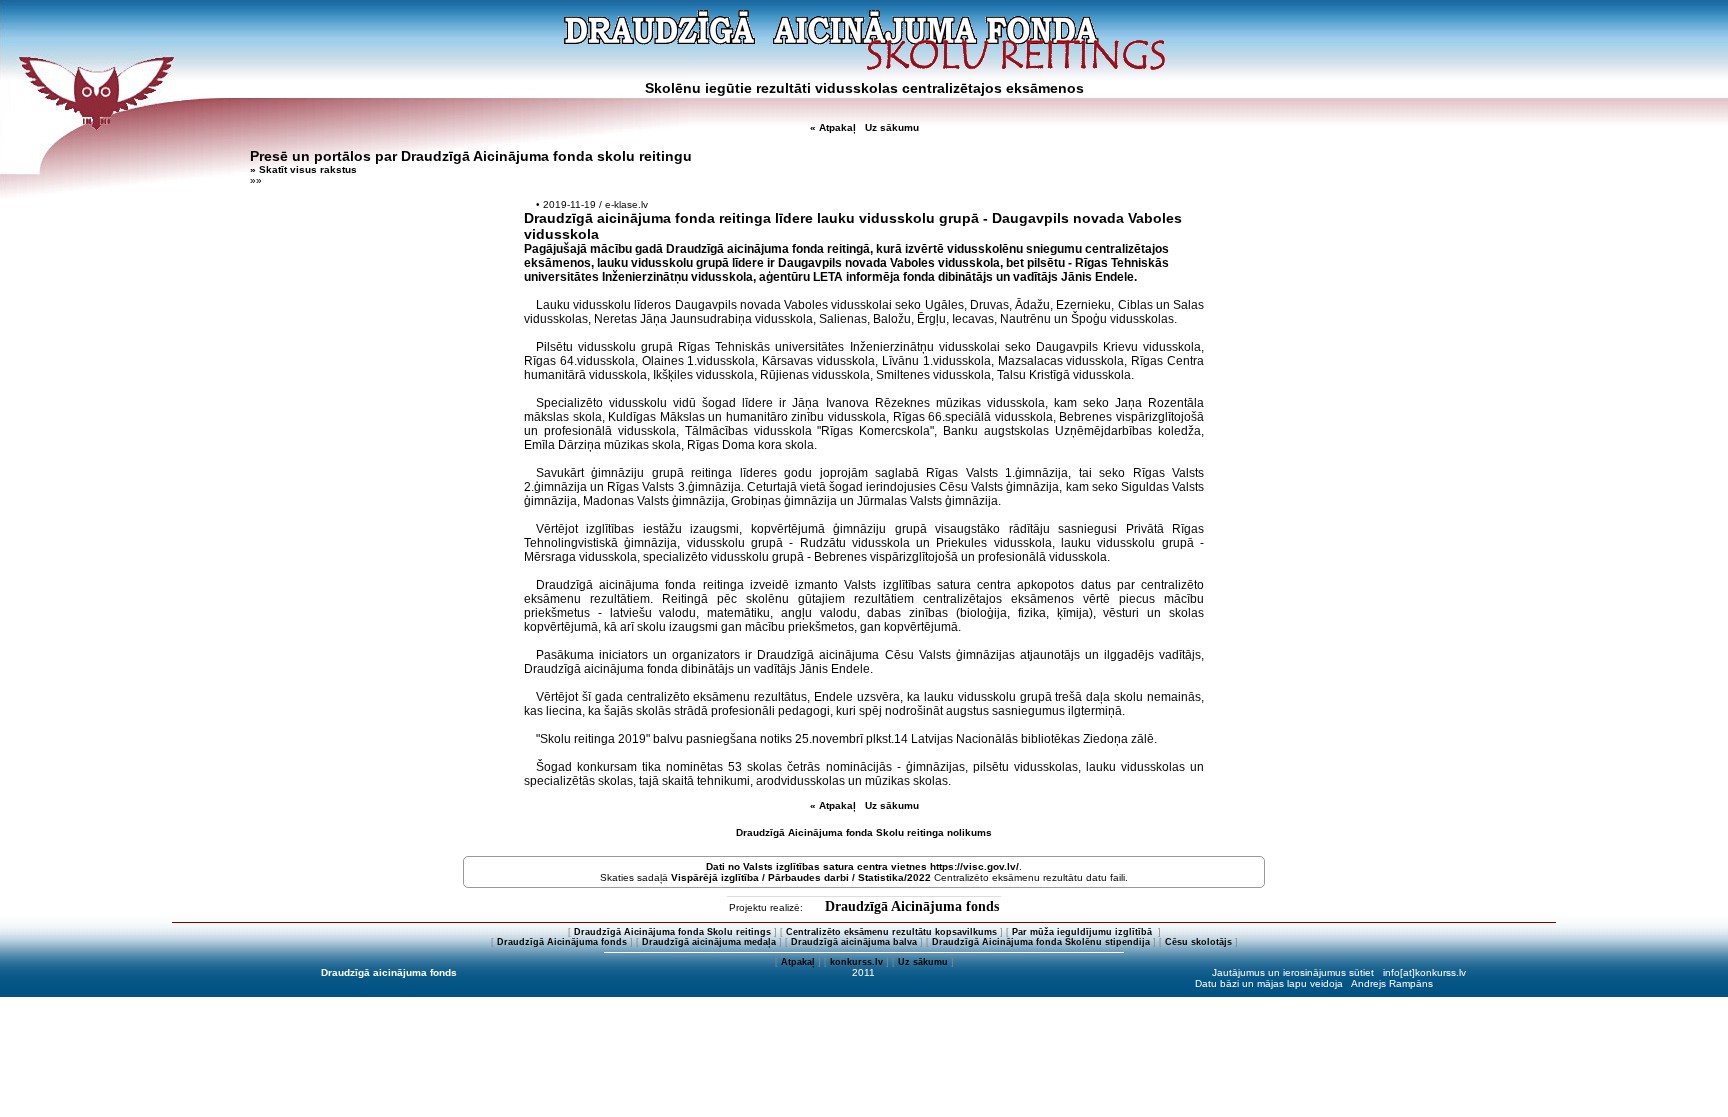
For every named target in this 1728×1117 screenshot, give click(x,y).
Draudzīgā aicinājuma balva (854, 942)
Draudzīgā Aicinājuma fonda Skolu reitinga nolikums (864, 832)
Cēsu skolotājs (1198, 942)
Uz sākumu (892, 127)
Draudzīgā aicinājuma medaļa (709, 942)
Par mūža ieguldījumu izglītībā (1083, 932)
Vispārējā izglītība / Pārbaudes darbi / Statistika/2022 (801, 877)
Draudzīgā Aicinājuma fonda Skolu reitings (672, 932)
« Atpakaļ (833, 127)
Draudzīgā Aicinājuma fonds (912, 906)
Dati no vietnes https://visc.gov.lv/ (862, 866)
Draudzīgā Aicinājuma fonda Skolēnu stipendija (1041, 942)
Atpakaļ (798, 962)
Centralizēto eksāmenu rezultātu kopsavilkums (891, 932)
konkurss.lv (856, 962)
